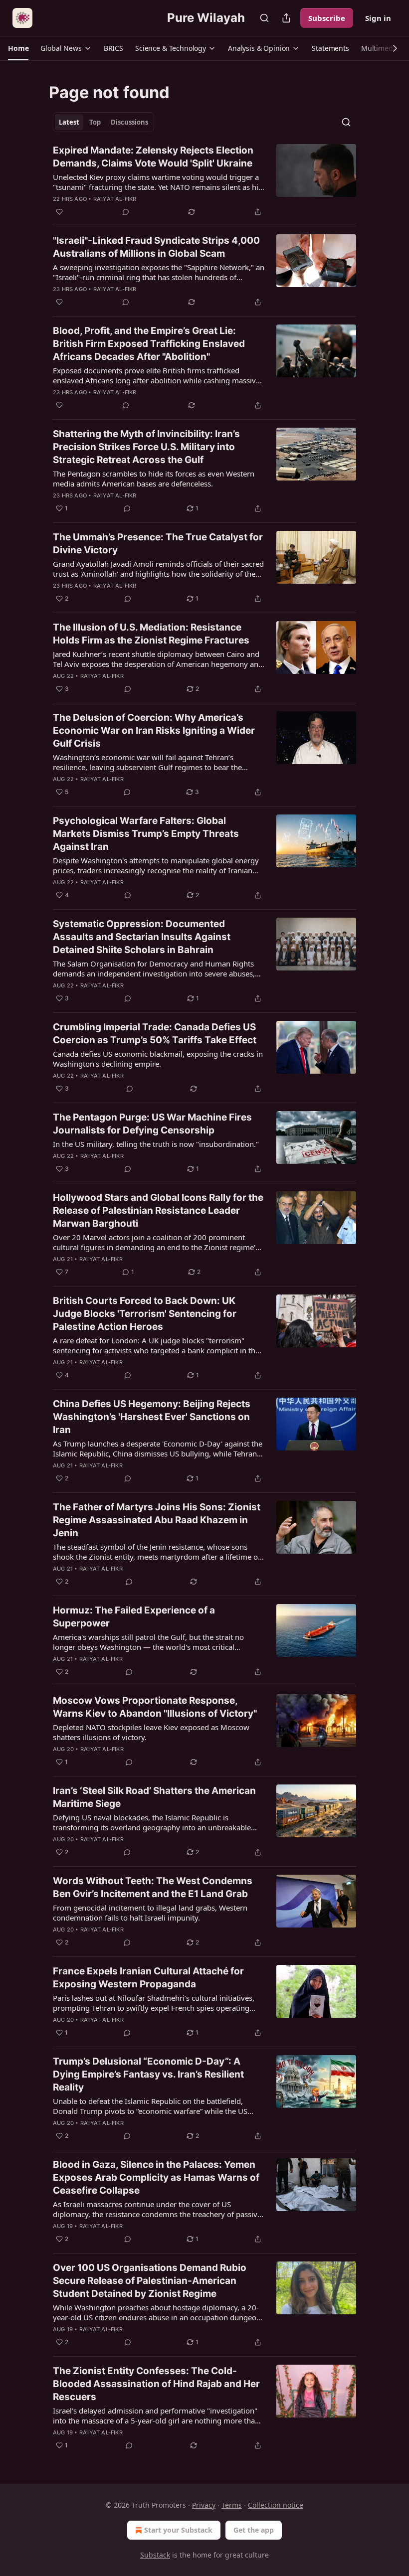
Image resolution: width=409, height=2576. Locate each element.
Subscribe (327, 18)
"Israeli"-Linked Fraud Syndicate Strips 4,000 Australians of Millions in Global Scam (156, 247)
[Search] (264, 18)
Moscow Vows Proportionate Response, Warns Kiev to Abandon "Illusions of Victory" (155, 1707)
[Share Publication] (286, 18)
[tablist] (103, 122)
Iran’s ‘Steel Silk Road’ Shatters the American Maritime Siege (154, 1797)
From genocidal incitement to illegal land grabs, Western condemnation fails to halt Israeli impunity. (150, 1913)
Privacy (204, 2505)
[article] (204, 181)
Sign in (378, 18)
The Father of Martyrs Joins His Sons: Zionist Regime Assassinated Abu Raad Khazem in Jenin (157, 1520)
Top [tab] (95, 122)
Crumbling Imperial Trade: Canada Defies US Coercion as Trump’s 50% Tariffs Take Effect (155, 1034)
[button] (18, 48)
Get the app (254, 2530)
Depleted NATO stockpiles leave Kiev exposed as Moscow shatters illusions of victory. (151, 1732)
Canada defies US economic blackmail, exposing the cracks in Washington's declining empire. (158, 1059)
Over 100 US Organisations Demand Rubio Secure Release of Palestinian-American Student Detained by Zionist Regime (150, 2281)
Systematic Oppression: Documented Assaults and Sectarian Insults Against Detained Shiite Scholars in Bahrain (142, 937)
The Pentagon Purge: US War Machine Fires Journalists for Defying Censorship (152, 1124)
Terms (232, 2505)
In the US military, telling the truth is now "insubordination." (156, 1144)
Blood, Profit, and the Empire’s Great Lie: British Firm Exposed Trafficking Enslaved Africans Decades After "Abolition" (149, 344)
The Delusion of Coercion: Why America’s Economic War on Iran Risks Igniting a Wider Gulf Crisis (154, 730)
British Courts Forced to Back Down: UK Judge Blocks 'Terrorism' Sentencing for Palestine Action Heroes (145, 1314)
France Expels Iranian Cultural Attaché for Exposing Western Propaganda (148, 1978)
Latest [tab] (69, 122)
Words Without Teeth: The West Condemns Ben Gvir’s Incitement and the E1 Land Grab (153, 1887)
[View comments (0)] (126, 212)
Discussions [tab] (129, 122)
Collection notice (276, 2505)
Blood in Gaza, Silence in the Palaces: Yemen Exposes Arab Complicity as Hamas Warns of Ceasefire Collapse (156, 2177)
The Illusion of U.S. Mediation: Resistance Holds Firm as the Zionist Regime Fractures (151, 634)
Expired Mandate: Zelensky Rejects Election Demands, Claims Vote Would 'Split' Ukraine (153, 157)
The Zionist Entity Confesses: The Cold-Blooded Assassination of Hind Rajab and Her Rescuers (156, 2384)
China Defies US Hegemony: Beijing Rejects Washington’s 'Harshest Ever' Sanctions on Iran (152, 1417)
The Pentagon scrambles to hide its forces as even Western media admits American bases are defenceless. (154, 479)
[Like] (59, 212)
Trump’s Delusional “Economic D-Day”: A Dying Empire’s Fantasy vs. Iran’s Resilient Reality (148, 2074)
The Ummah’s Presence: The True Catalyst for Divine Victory (158, 544)
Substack (155, 2555)
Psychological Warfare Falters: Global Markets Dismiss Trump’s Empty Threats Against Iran (146, 834)
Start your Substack (178, 2530)
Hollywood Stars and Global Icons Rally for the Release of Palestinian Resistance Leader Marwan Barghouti (158, 1210)
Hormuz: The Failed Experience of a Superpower (134, 1617)
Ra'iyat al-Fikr (115, 199)
